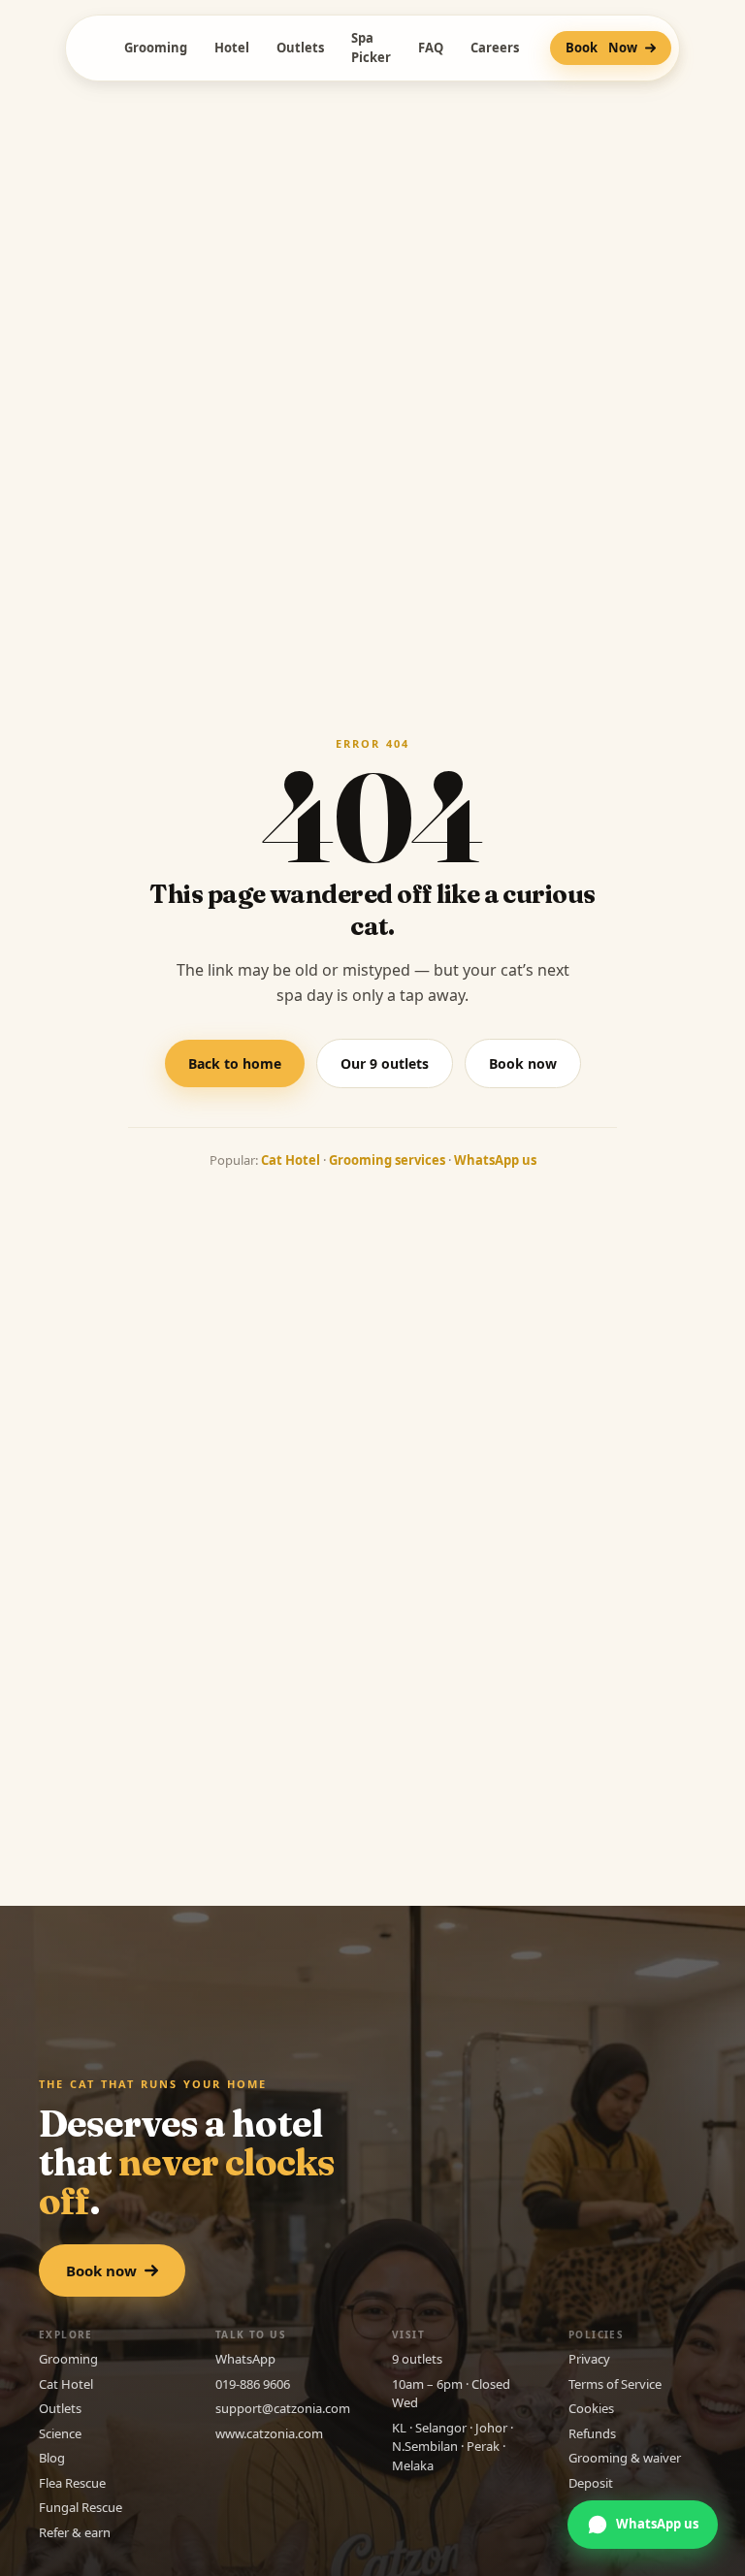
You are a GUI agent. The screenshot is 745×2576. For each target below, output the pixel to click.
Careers (495, 48)
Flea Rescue (72, 2483)
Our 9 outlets (385, 1063)
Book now (523, 1063)
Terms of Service (615, 2384)
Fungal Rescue (81, 2507)
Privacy (589, 2359)
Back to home (235, 1063)
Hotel (232, 48)
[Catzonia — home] (85, 48)
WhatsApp (245, 2359)
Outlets (300, 48)
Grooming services (387, 1160)
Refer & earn (75, 2532)
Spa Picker (371, 48)
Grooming (156, 48)
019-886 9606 (253, 2384)
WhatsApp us (495, 1160)
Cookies (591, 2408)
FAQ (431, 48)
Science (60, 2433)
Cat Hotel (291, 1160)
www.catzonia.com (269, 2433)
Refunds (592, 2433)
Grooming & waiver (625, 2458)
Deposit (591, 2483)
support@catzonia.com (283, 2408)
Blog (52, 2458)
